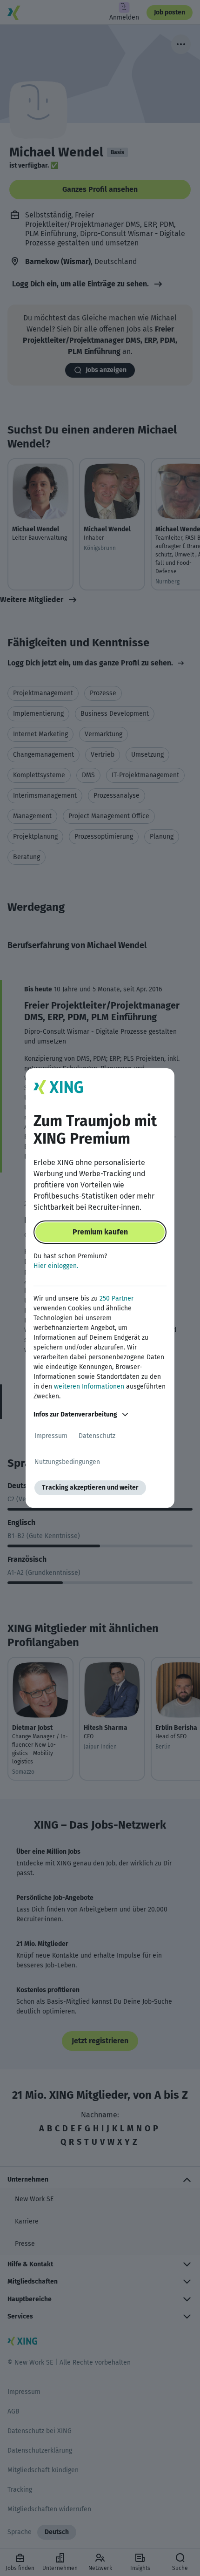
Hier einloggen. (56, 1266)
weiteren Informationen (89, 1386)
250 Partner (117, 1298)
